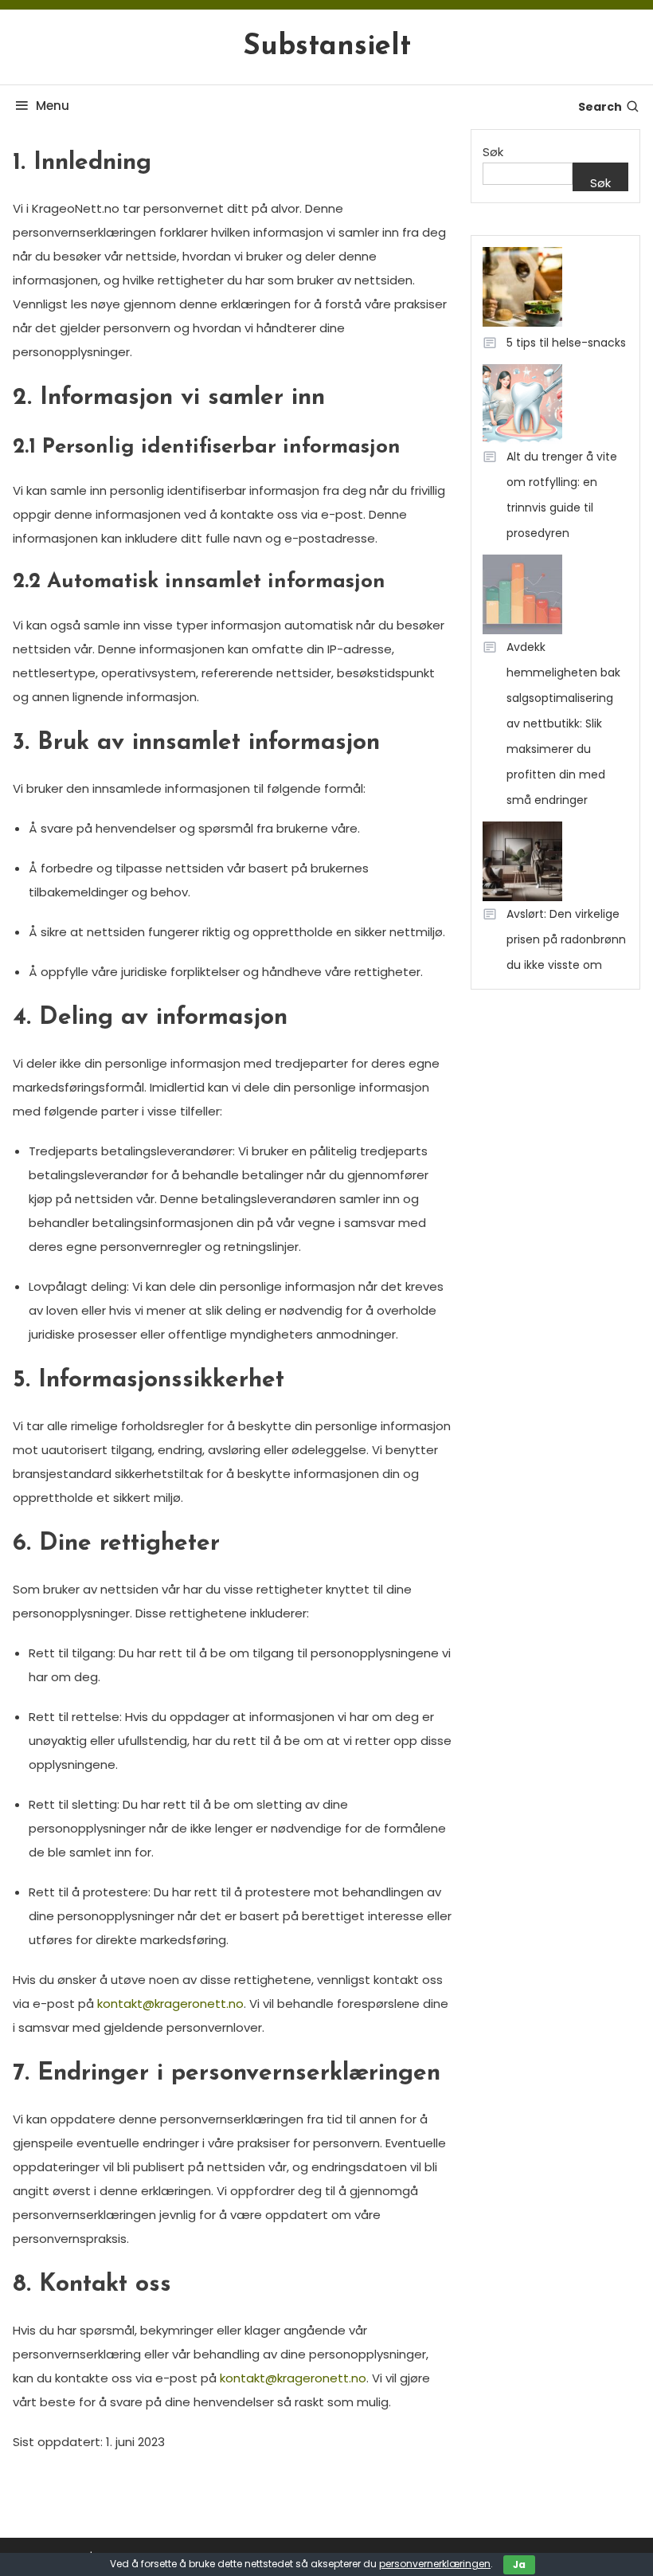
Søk (493, 152)
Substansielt (327, 47)
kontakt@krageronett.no (170, 2004)
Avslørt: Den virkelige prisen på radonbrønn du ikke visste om (566, 939)
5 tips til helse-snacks (566, 343)
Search (600, 107)
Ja (519, 2564)
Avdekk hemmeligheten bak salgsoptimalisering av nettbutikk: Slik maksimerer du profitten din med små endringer (563, 723)
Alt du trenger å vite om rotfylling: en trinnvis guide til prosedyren (562, 495)
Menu (53, 106)
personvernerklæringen (435, 2564)
